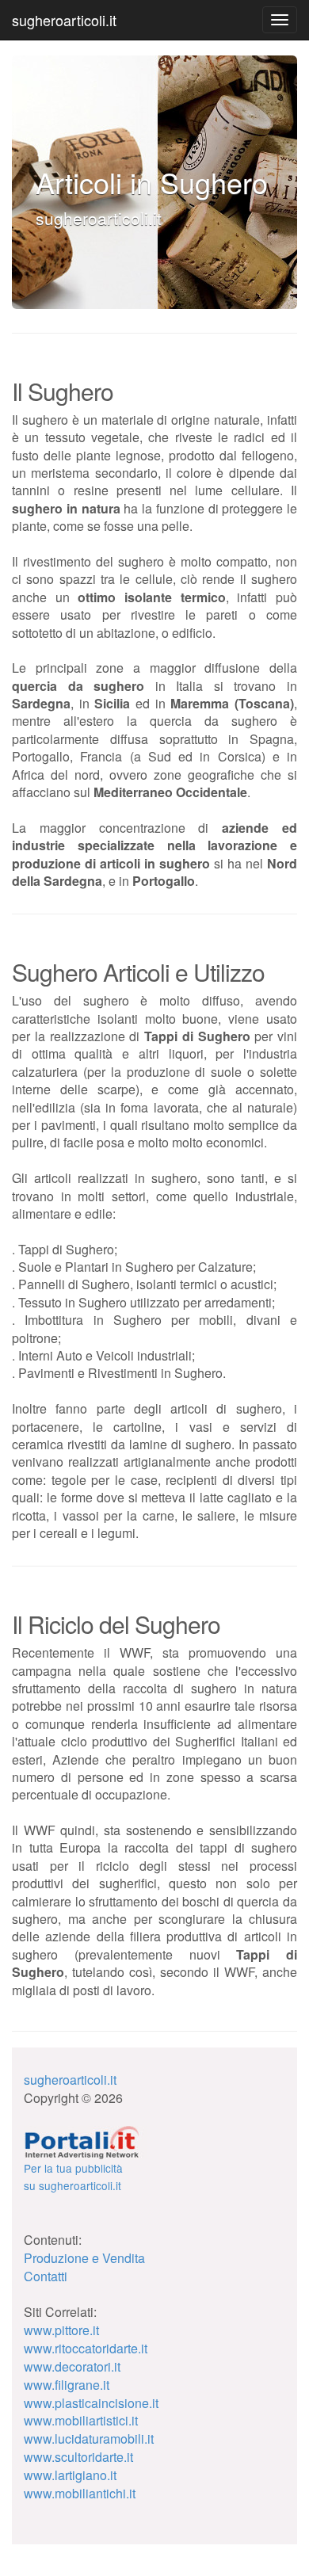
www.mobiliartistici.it (81, 2420)
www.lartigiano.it (70, 2475)
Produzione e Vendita (84, 2258)
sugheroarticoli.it (64, 20)
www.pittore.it (61, 2330)
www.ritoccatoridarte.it (86, 2348)
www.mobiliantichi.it (80, 2493)
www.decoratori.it (72, 2366)
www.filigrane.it (67, 2385)
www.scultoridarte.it (78, 2457)
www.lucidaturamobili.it (89, 2439)
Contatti (46, 2276)
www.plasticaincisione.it (91, 2403)
